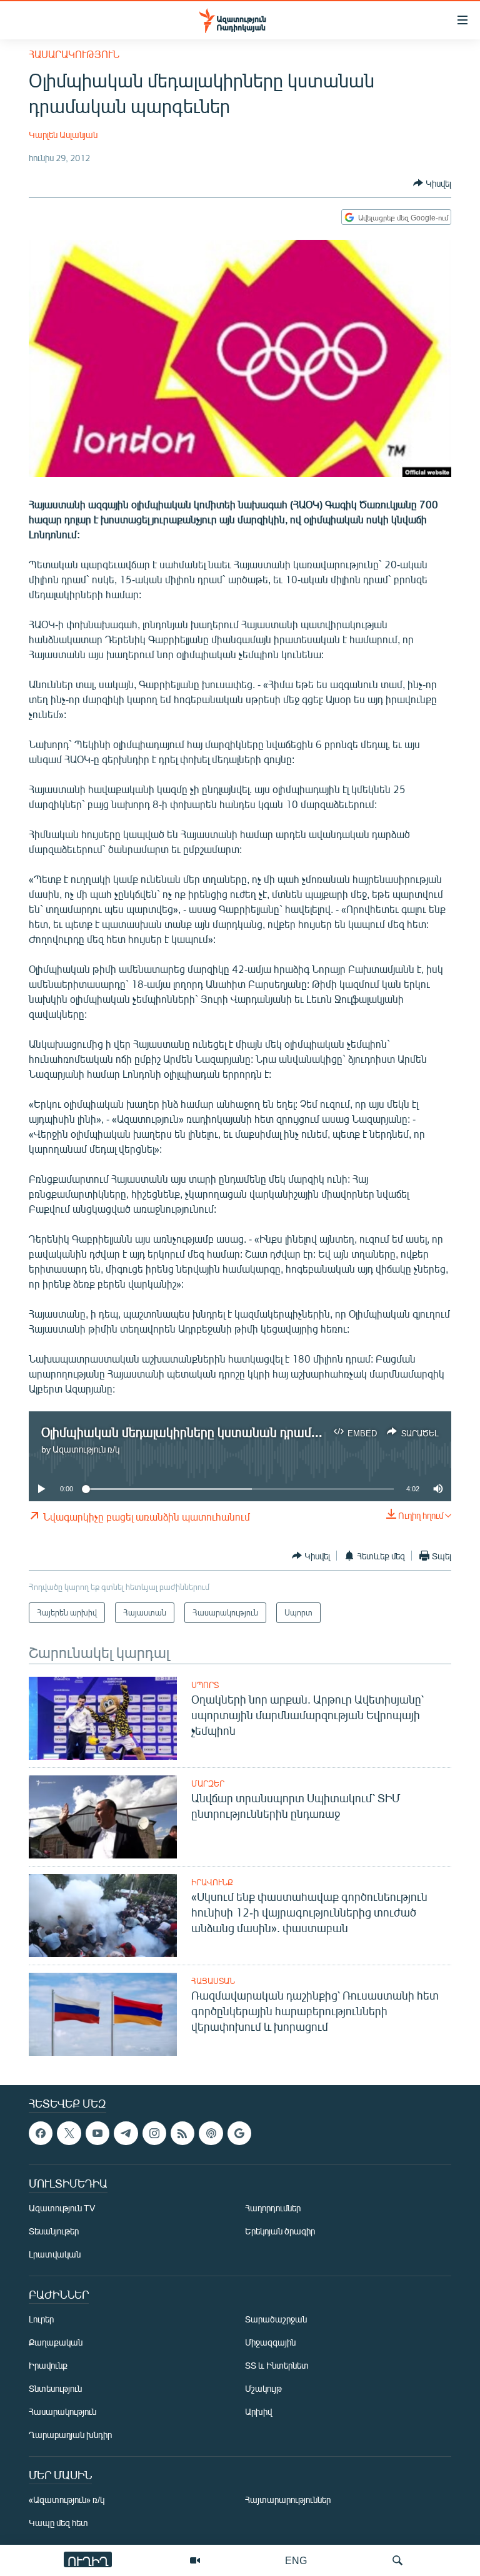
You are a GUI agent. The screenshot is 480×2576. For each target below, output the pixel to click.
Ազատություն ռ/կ (86, 1449)
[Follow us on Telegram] (126, 2133)
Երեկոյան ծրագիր (280, 2231)
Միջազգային (270, 2342)
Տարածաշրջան (276, 2319)
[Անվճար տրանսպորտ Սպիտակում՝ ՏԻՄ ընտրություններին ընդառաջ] (103, 1817)
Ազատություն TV (62, 2208)
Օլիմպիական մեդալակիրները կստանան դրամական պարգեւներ (229, 1432)
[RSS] (182, 2133)
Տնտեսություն (55, 2388)
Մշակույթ (263, 2388)
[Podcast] (211, 2133)
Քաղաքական (56, 2342)
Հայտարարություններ (288, 2500)
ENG (296, 2560)
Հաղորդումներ (273, 2208)
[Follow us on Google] (239, 2133)
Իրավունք (212, 1882)
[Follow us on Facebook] (41, 2133)
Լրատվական (55, 2254)
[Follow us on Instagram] (154, 2133)
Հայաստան (213, 1981)
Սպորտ (205, 1685)
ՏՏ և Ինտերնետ (277, 2365)
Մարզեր (208, 1784)
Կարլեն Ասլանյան (63, 135)
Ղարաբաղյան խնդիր (70, 2435)
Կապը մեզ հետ (58, 2523)
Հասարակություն (74, 54)
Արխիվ (258, 2411)
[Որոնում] (397, 2560)
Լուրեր (41, 2319)
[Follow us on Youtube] (97, 2133)
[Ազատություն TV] (195, 2560)
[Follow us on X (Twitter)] (69, 2133)
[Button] (432, 183)
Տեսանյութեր (54, 2231)
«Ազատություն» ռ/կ (67, 2500)
